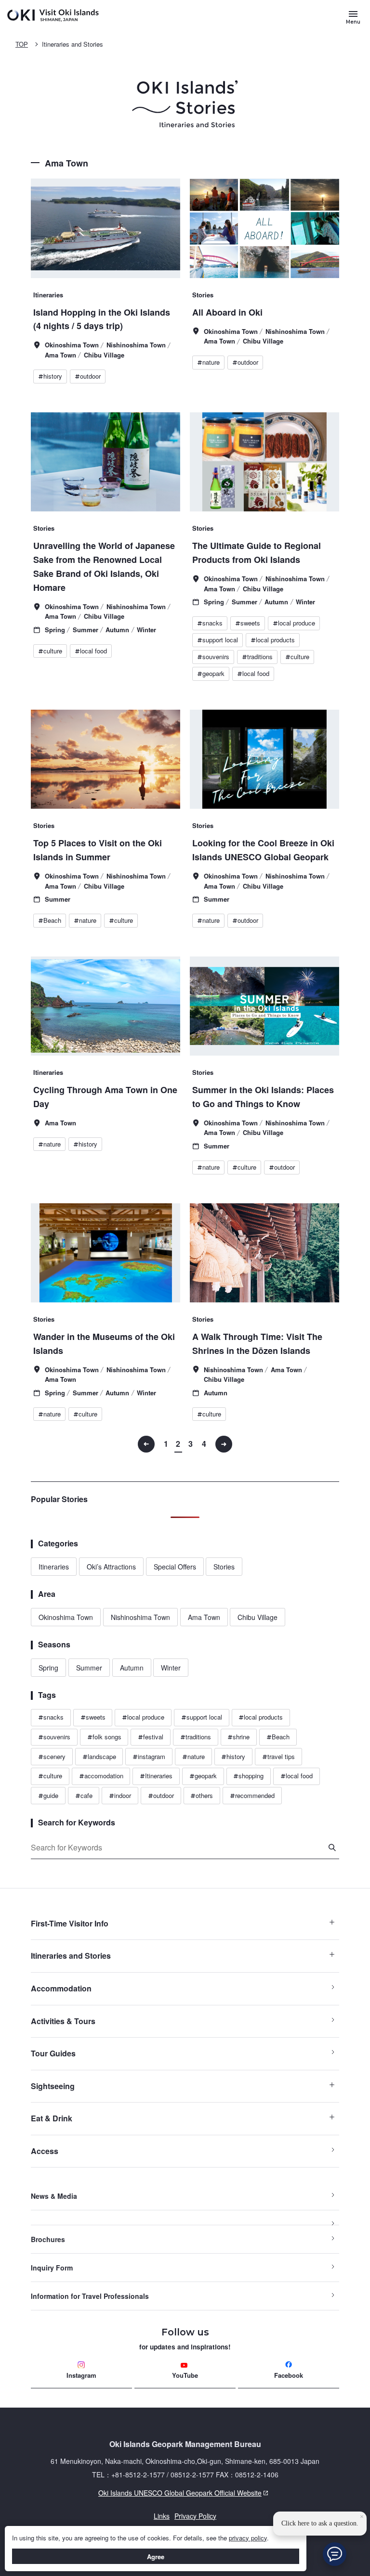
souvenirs (54, 1737)
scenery (52, 1756)
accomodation (101, 1776)
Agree (156, 2557)
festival (151, 1737)
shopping (248, 1776)
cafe (84, 1795)
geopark (203, 1776)
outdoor (161, 1795)
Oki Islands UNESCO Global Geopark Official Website (146, 2493)
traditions (196, 1737)
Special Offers (175, 1567)
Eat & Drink (52, 2118)
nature (193, 1756)
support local (202, 1717)
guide (48, 1795)
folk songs (104, 1737)
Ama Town (204, 1617)
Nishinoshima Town (140, 1617)
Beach (278, 1737)
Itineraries (54, 1567)
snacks (51, 1717)
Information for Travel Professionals (90, 2296)
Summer (89, 1668)
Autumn (132, 1668)
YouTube (185, 2375)
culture (50, 1776)
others (202, 1795)
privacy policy (248, 2538)
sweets (93, 1717)
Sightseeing (53, 2086)
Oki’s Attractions (111, 1567)
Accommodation (61, 1988)
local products (261, 1717)
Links (162, 2516)
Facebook (289, 2375)
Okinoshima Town (66, 1617)
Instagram (81, 2375)
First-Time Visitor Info (70, 1923)
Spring (48, 1668)
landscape (99, 1756)
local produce (143, 1717)
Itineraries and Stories (73, 44)
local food (297, 1776)
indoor (120, 1795)
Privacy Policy (195, 2516)
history (233, 1756)
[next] (224, 1444)
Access (45, 2151)
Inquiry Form (52, 2268)
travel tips (278, 1756)
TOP (22, 44)
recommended (252, 1795)
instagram (149, 1756)
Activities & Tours (63, 2021)
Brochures (48, 2239)
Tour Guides (53, 2053)
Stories (224, 1567)
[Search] (332, 1848)
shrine (238, 1737)
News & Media (54, 2196)
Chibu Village (258, 1617)
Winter (171, 1668)
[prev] (146, 1444)
